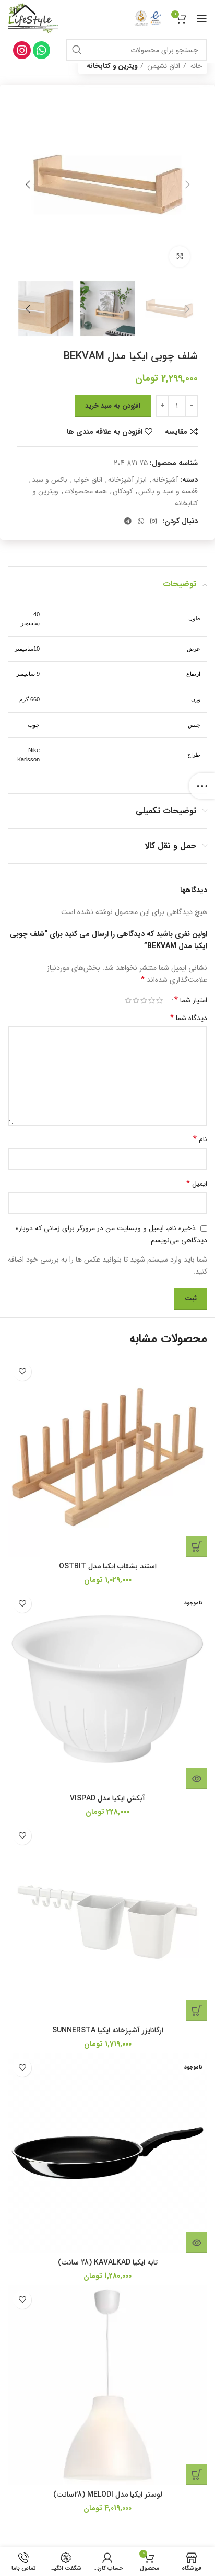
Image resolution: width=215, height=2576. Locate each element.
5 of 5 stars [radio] (128, 1000)
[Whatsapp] (42, 50)
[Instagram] (22, 50)
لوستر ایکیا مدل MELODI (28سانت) (108, 2494)
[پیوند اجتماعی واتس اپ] (141, 521)
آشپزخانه (165, 480)
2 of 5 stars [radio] (152, 1000)
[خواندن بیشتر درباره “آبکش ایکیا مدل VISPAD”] (197, 1778)
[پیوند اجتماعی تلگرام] (128, 521)
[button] (197, 1546)
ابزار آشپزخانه (127, 480)
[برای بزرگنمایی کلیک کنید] (180, 257)
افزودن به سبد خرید (113, 406)
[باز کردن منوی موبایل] (202, 18)
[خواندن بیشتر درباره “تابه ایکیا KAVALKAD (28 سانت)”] (197, 2243)
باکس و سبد (50, 480)
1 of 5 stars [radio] (159, 1000)
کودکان (123, 491)
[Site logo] (33, 18)
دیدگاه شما (189, 1018)
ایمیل (197, 1184)
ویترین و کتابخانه (112, 66)
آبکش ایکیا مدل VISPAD (107, 1798)
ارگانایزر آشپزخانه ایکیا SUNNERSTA (108, 2030)
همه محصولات (86, 491)
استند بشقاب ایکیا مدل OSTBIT (108, 1566)
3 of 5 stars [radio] (144, 1000)
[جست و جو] (77, 50)
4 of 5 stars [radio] (136, 1000)
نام (200, 1139)
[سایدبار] (202, 786)
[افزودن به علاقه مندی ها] (22, 1372)
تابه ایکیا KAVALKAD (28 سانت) (108, 2262)
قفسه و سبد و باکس (168, 491)
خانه (195, 66)
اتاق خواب (88, 480)
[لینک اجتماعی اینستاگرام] (153, 521)
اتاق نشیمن (163, 66)
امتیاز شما (191, 1000)
